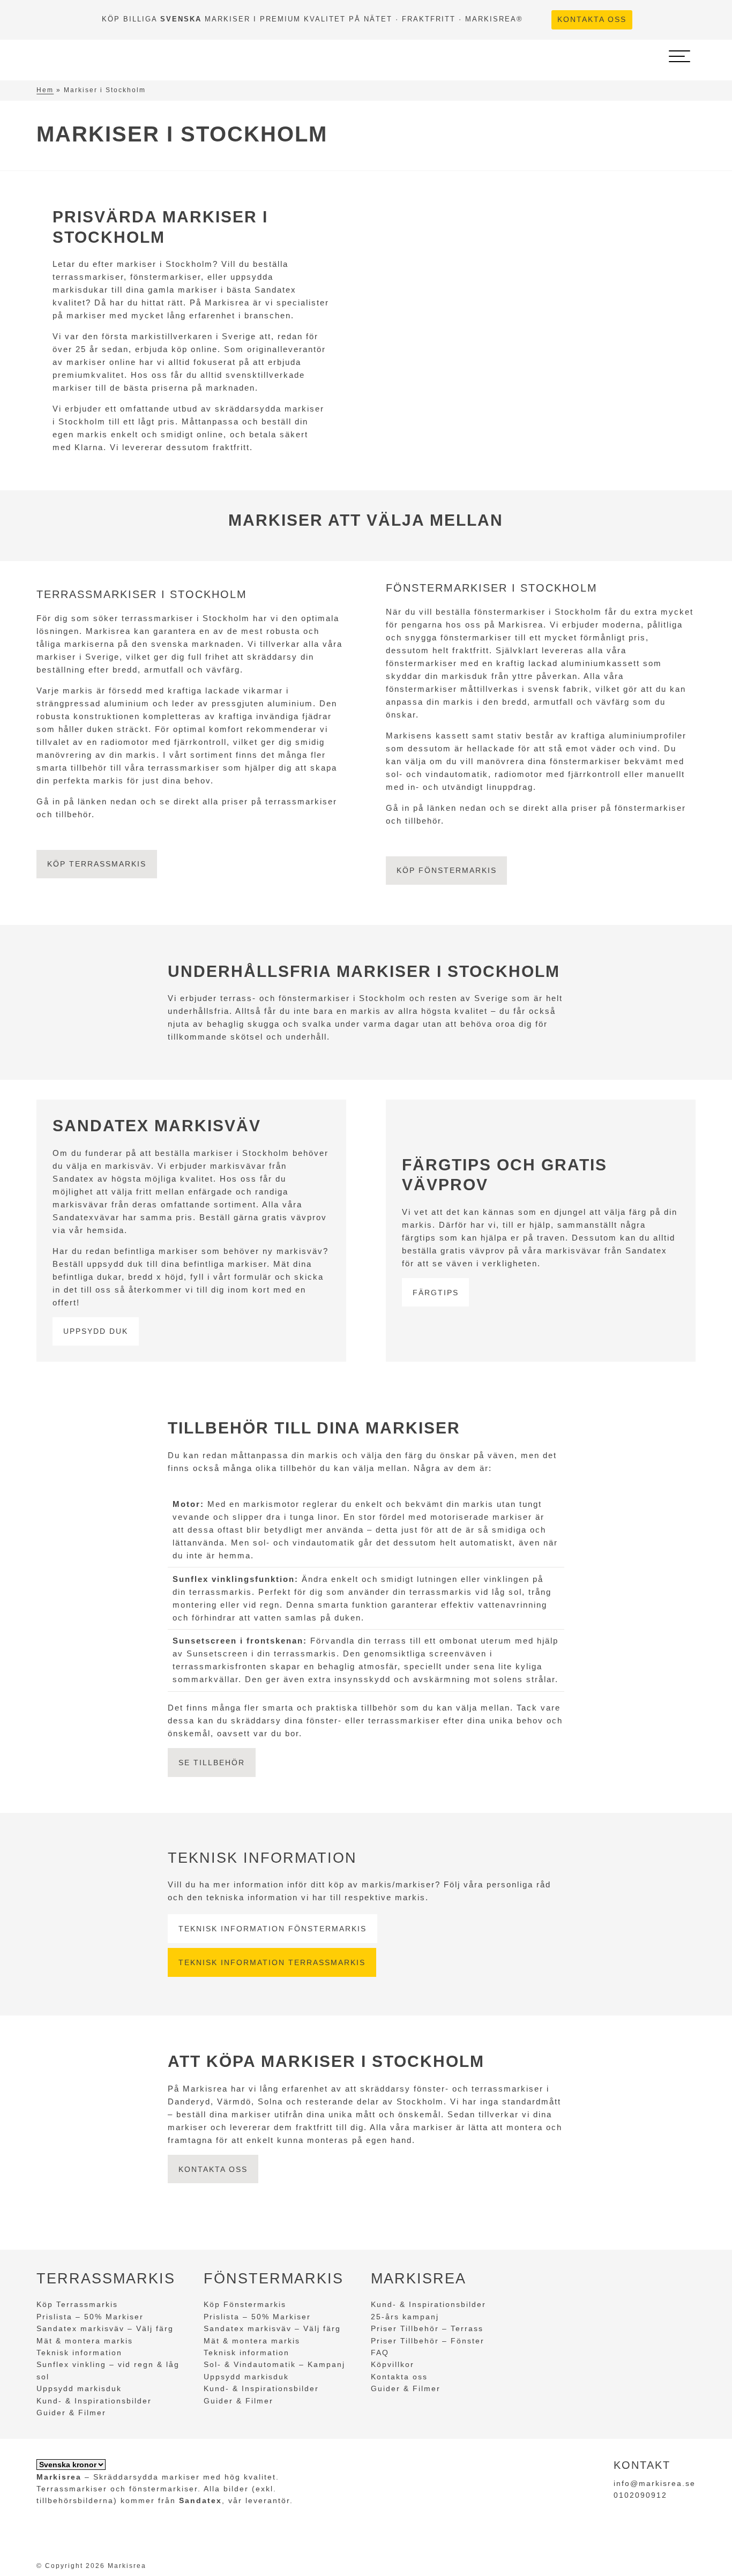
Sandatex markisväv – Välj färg (105, 2328)
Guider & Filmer (71, 2413)
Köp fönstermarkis (447, 870)
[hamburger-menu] (679, 56)
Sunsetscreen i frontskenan (238, 1641)
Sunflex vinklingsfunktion (234, 1579)
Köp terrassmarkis (97, 864)
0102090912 (640, 2495)
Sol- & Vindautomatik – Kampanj (274, 2364)
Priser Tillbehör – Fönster (428, 2341)
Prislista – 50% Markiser (90, 2317)
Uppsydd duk (96, 1331)
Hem (45, 90)
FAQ (380, 2353)
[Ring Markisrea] (667, 20)
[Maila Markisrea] (686, 20)
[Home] (94, 56)
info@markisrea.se (655, 2483)
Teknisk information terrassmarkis (272, 1962)
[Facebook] (647, 20)
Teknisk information (79, 2353)
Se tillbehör (212, 1763)
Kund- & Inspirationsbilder (94, 2401)
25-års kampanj (405, 2317)
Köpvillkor (393, 2364)
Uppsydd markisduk (79, 2388)
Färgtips (436, 1293)
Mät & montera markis (85, 2341)
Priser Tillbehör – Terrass (427, 2328)
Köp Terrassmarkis (77, 2304)
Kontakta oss (592, 20)
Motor (186, 1504)
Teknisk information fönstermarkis (272, 1929)
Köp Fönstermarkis (245, 2304)
